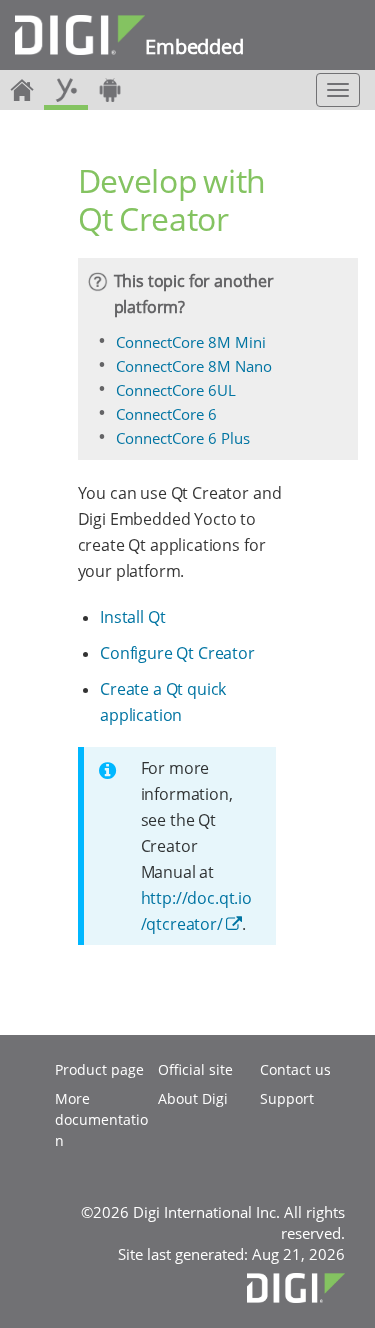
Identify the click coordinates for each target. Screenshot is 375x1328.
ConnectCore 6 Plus (183, 438)
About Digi (193, 1098)
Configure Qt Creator (177, 653)
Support (287, 1098)
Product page (99, 1069)
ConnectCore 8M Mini (191, 342)
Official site (195, 1069)
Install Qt (132, 617)
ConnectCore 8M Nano (194, 366)
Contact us (295, 1069)
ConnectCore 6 (166, 414)
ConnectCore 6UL (176, 390)
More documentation (101, 1119)
